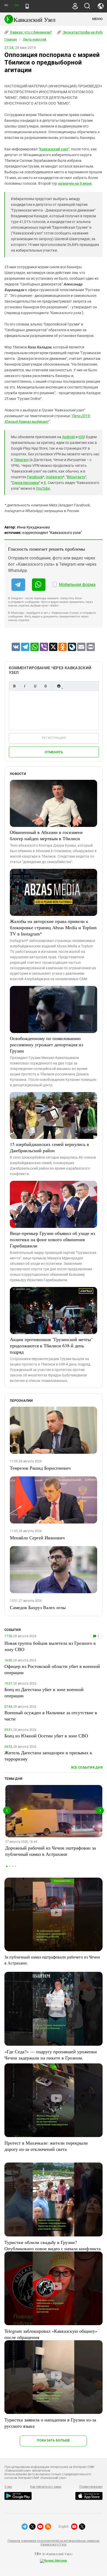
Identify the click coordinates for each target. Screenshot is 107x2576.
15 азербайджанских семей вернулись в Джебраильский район (49, 1147)
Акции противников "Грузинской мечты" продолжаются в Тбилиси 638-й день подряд (51, 1346)
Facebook (35, 477)
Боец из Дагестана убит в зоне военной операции (44, 1692)
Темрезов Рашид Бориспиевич (40, 1468)
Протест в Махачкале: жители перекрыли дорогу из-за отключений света (46, 2146)
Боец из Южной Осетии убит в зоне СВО (46, 1736)
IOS (81, 437)
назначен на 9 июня (75, 183)
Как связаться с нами (46, 2487)
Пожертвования (91, 2487)
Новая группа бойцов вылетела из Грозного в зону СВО (50, 1646)
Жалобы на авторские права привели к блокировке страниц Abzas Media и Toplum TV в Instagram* (53, 927)
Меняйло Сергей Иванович (37, 1538)
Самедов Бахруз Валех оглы (38, 1607)
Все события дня (87, 1767)
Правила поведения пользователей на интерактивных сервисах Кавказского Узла (53, 2543)
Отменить (54, 752)
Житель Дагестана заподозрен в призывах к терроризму (48, 1756)
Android (68, 437)
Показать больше (53, 2440)
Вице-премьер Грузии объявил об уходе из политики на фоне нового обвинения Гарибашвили (52, 1239)
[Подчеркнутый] (35, 686)
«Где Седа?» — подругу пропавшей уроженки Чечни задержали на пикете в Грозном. (51, 2055)
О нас (8, 2487)
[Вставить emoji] (59, 686)
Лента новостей (35, 40)
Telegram (21, 460)
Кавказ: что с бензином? (31, 32)
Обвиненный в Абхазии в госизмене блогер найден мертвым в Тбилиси (46, 835)
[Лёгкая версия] (27, 6)
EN (16, 5)
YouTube (43, 488)
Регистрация (54, 738)
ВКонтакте (76, 477)
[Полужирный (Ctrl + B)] (14, 686)
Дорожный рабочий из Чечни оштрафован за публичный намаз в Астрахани (51, 1851)
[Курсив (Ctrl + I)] (25, 686)
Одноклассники (25, 483)
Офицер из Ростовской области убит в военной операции (52, 1669)
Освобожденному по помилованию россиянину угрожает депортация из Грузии (46, 1044)
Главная (11, 40)
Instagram (54, 477)
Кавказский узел (54, 149)
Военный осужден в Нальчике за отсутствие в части (51, 1716)
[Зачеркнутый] (45, 686)
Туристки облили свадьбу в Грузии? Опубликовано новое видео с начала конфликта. (53, 2245)
